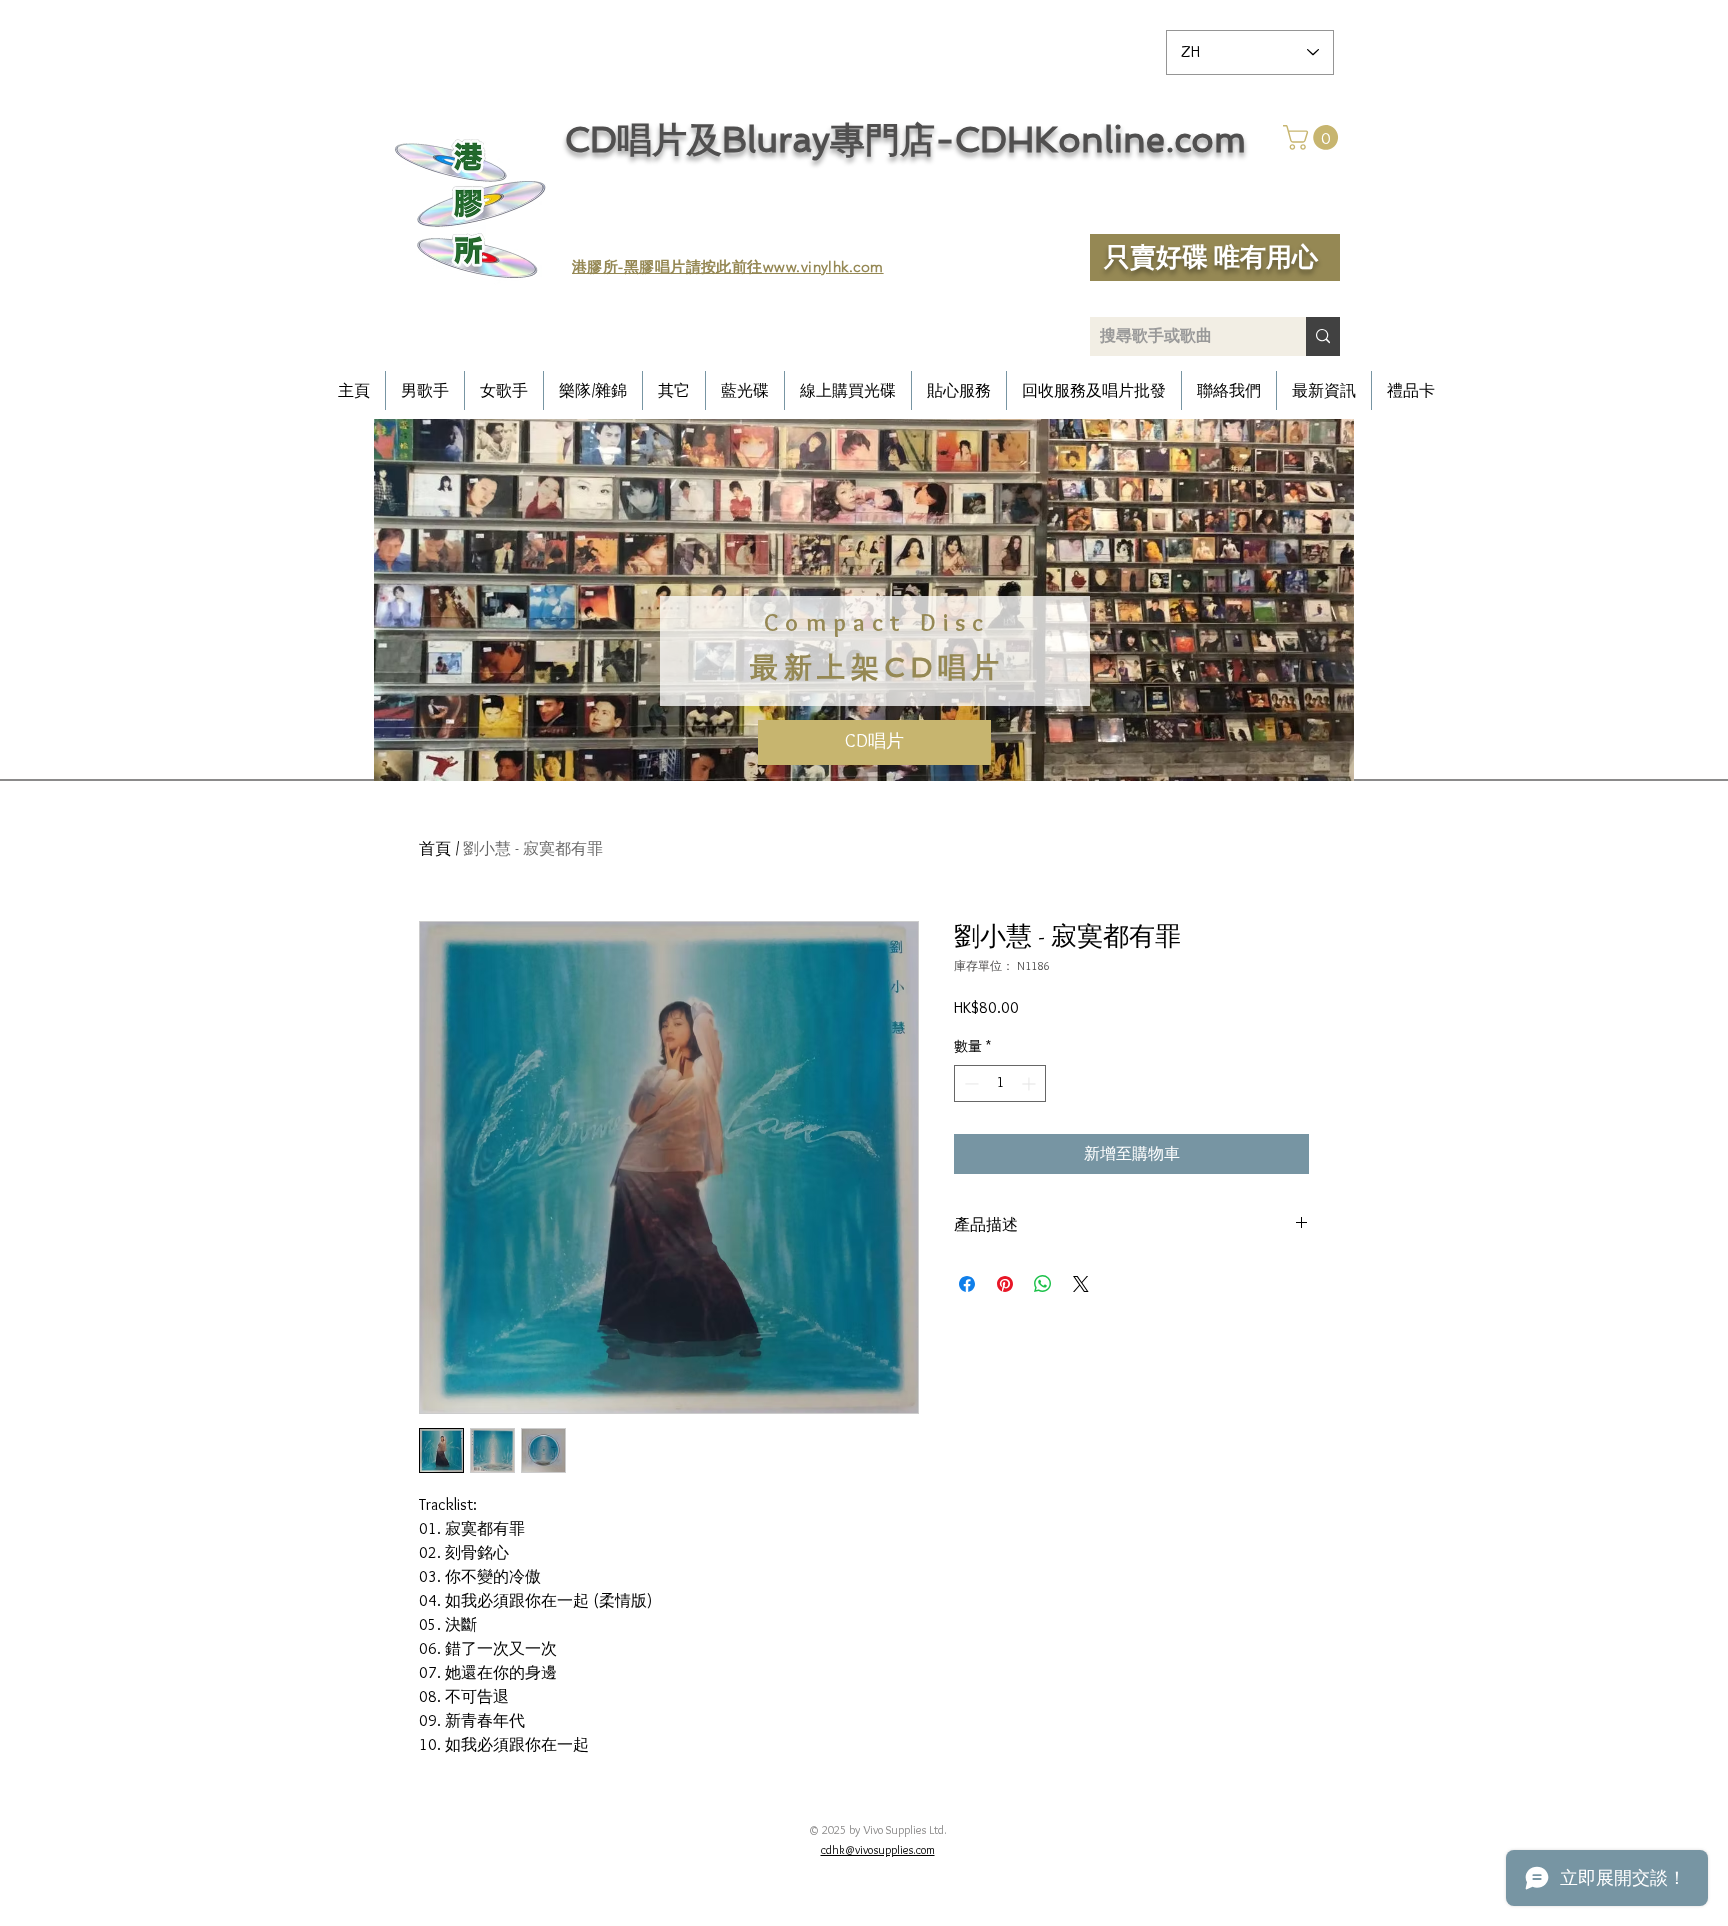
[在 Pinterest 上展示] (1005, 1284)
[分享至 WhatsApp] (1043, 1284)
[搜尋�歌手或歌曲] (1323, 336)
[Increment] (1030, 1083)
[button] (1313, 137)
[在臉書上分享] (967, 1284)
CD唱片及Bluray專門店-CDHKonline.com (905, 139)
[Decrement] (969, 1083)
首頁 (435, 848)
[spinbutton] (1000, 1083)
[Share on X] (1081, 1284)
